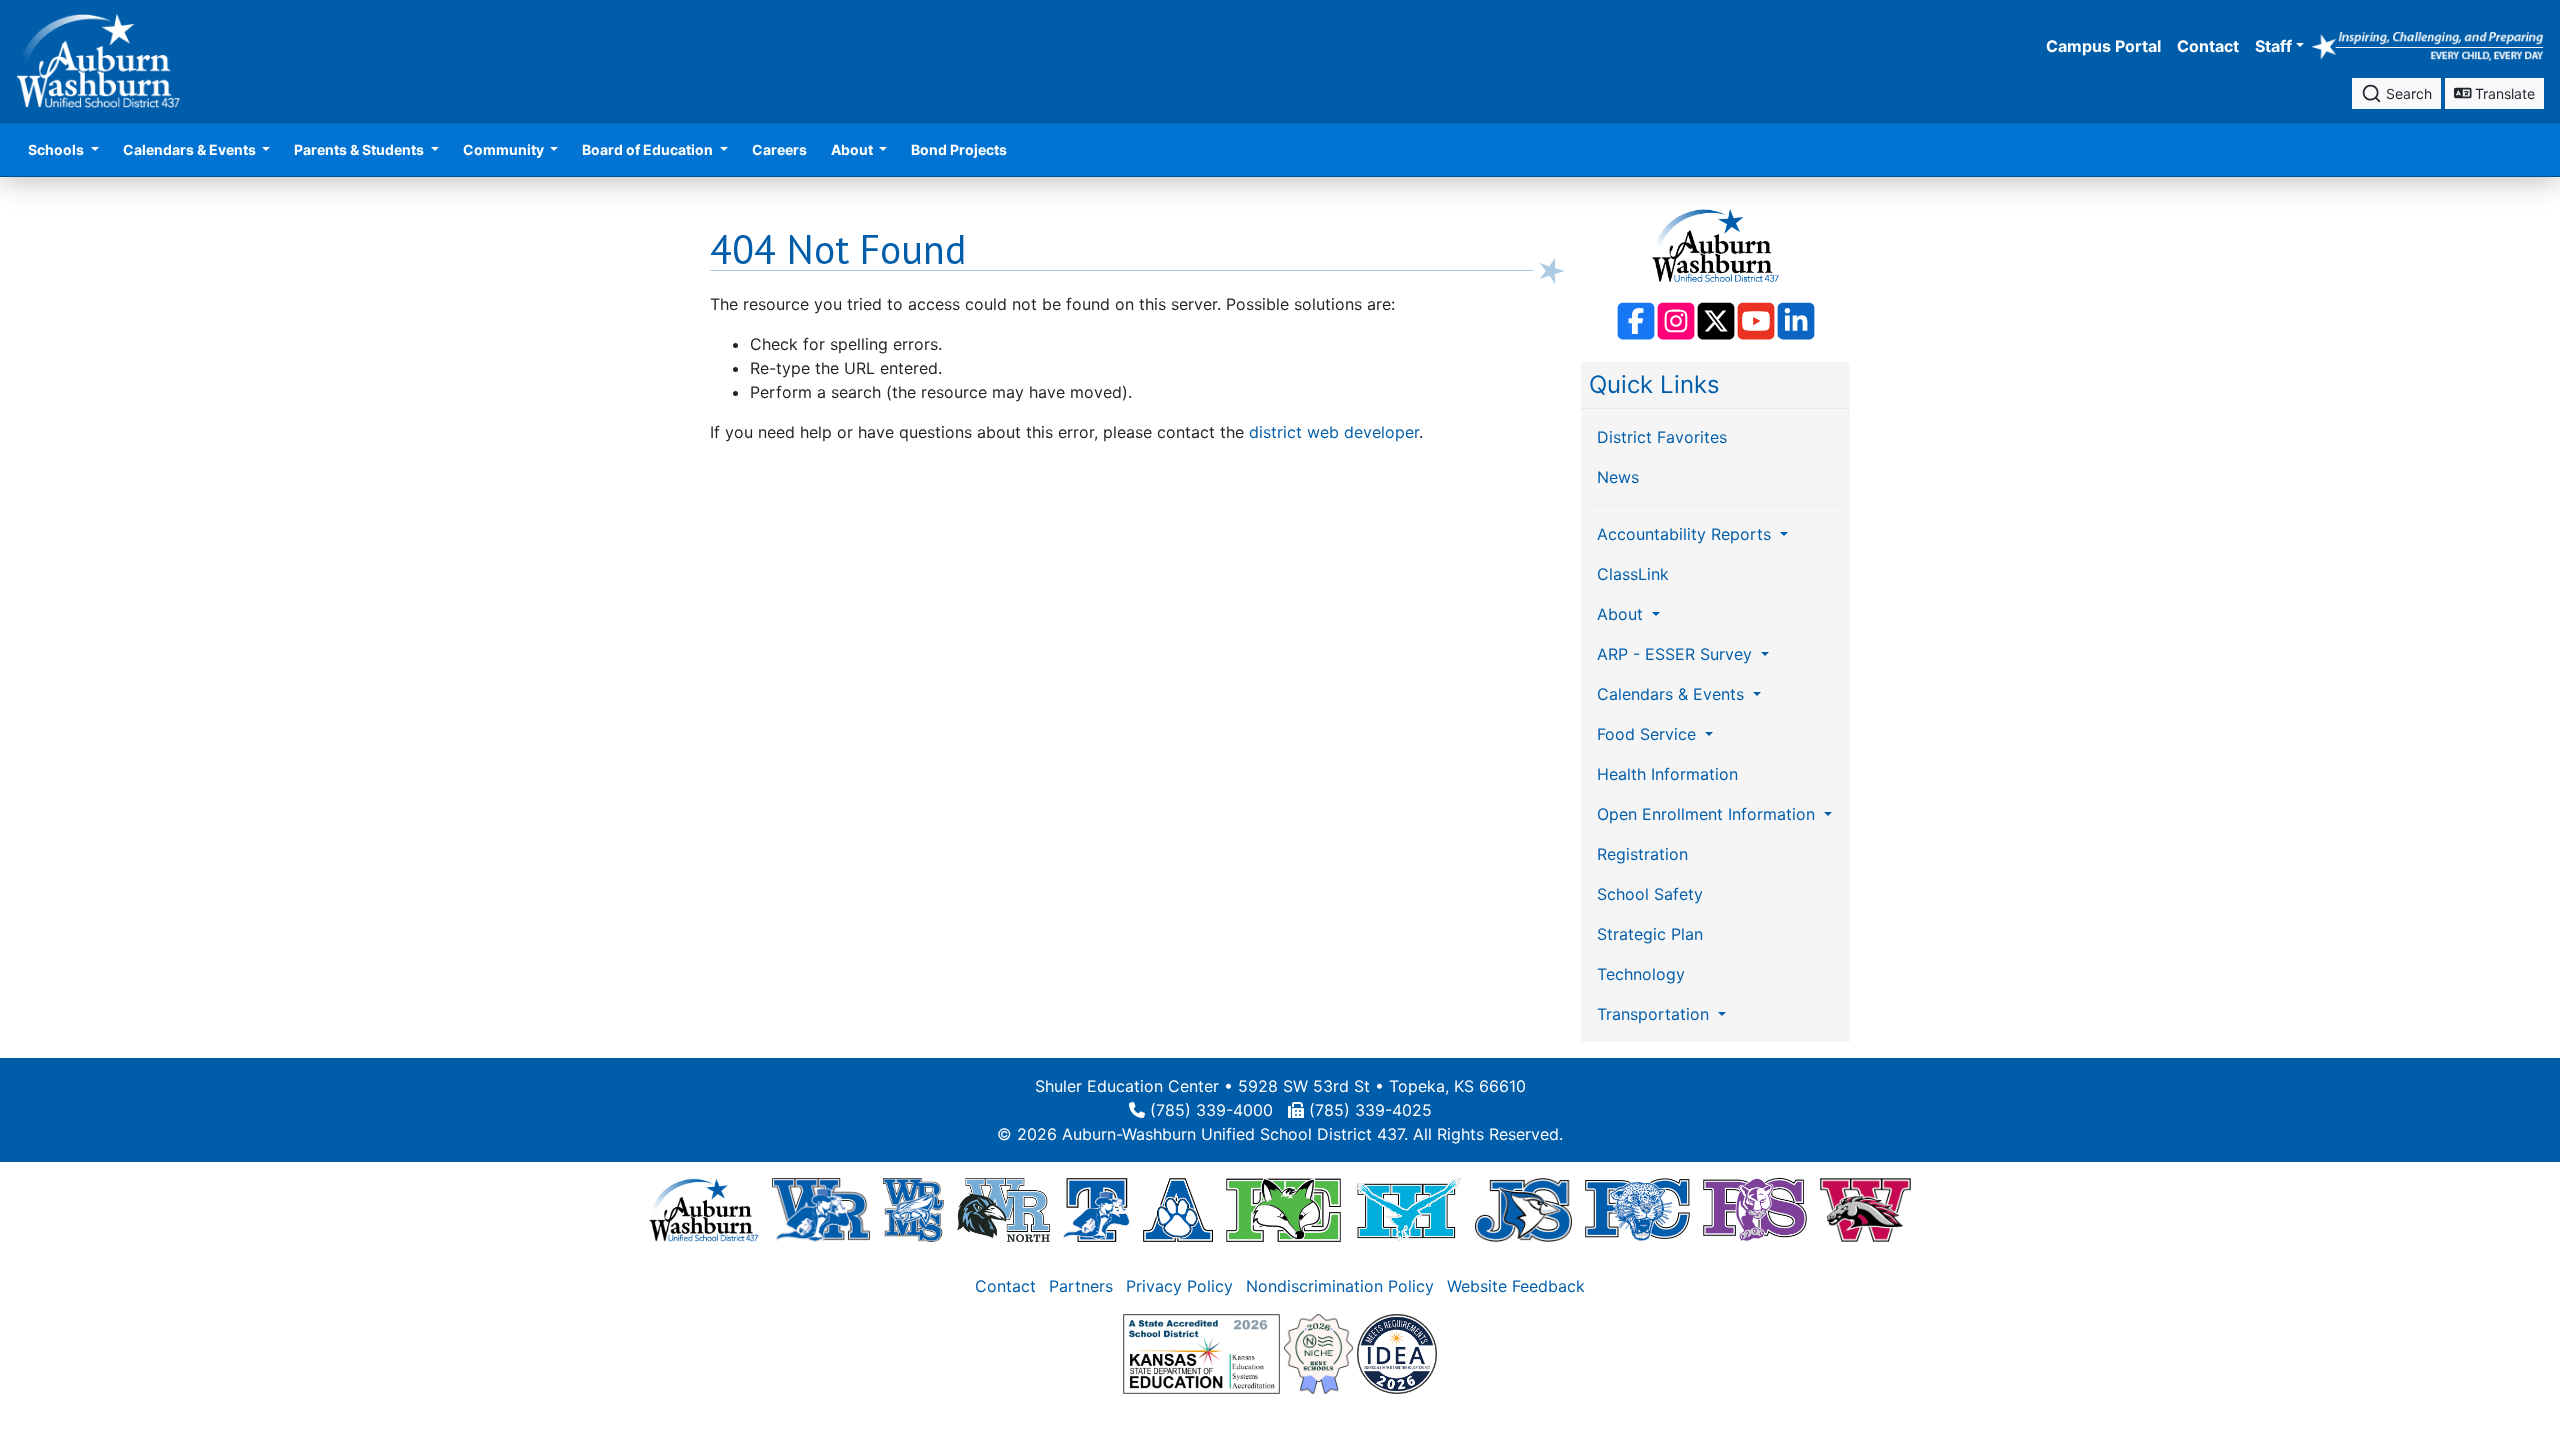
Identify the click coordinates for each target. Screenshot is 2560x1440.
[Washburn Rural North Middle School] (1004, 1209)
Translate (2503, 93)
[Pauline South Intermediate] (1755, 1209)
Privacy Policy (1179, 1286)
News (1618, 477)
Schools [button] (57, 149)
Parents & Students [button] (360, 149)
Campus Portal (2103, 46)
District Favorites (1662, 437)
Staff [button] (2273, 46)
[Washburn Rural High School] (820, 1209)
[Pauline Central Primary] (1637, 1209)
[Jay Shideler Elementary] (1523, 1209)
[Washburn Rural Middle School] (913, 1209)
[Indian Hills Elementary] (1408, 1209)
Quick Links (1654, 384)
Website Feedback (1516, 1286)
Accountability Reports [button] (1686, 534)
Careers (779, 149)
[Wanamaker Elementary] (1865, 1209)
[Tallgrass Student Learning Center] (1096, 1209)
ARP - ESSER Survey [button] (1677, 654)
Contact (2208, 46)
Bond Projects (959, 149)
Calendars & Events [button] (191, 149)
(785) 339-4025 (1370, 1110)
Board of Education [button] (649, 149)
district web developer (1334, 432)
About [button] (853, 149)
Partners (1081, 1286)
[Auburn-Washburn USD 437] (704, 1209)
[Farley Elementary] (1283, 1209)
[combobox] (2396, 93)
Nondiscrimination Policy (1340, 1286)
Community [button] (505, 149)
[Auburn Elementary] (1178, 1209)
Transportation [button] (1655, 1014)
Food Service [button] (1649, 734)
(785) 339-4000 (1211, 1110)
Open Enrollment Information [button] (1708, 814)
